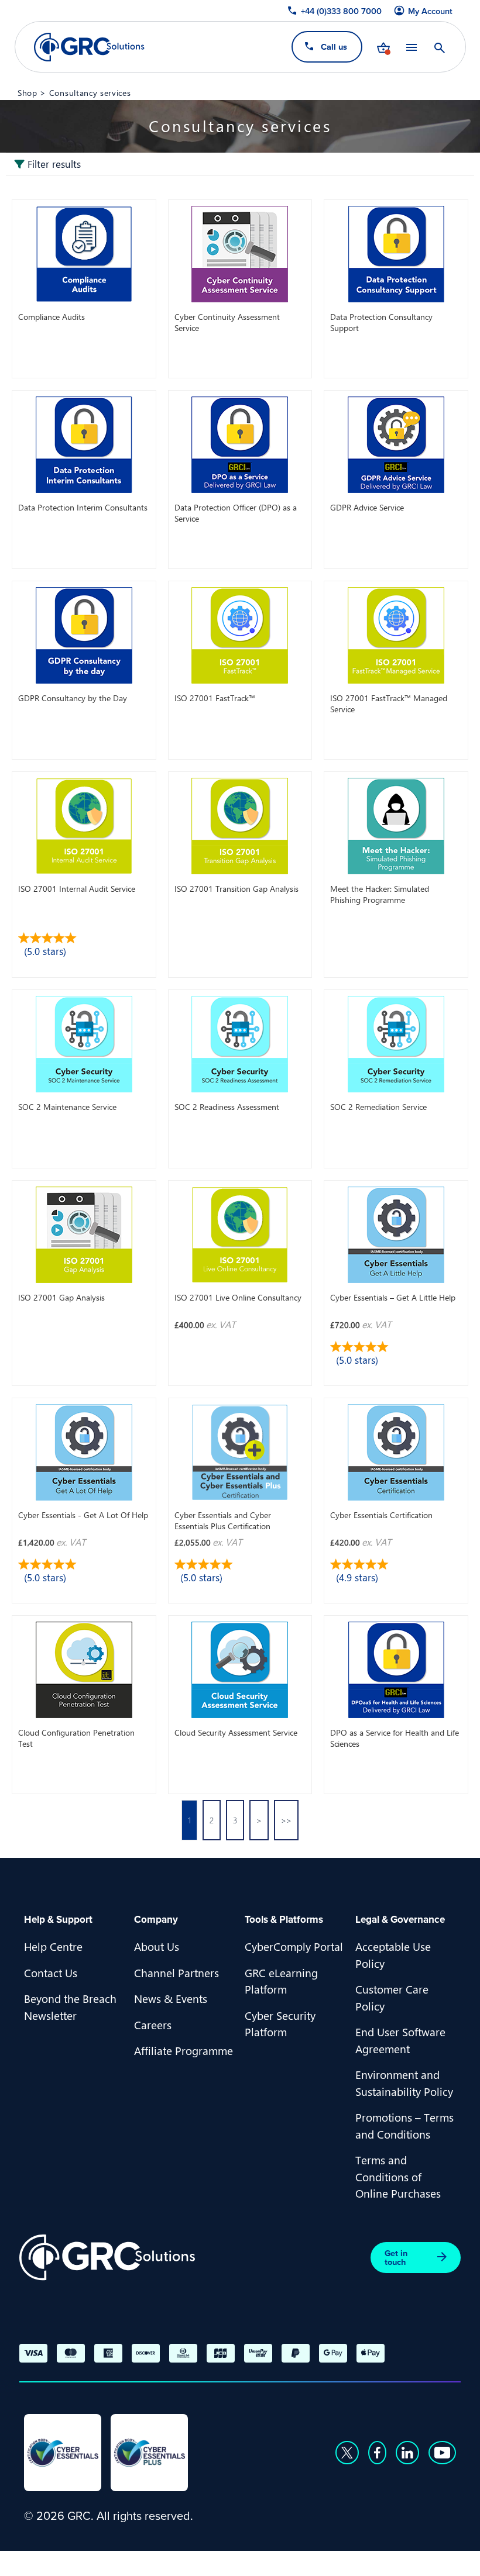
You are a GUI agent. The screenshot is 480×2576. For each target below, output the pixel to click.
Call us (333, 46)
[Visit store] (383, 47)
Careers (153, 2025)
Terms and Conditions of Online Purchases (398, 2176)
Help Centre (53, 1946)
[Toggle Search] (439, 47)
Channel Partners (176, 1972)
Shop (28, 92)
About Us (157, 1946)
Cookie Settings (410, 2562)
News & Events (171, 1998)
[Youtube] (443, 2453)
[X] (347, 2453)
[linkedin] (407, 2453)
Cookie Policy (325, 2562)
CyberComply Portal (294, 1946)
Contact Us (51, 1972)
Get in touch (396, 2257)
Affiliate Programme (184, 2050)
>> (286, 1820)
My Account (430, 11)
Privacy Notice (242, 2562)
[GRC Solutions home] (107, 2258)
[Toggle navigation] (411, 47)
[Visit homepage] (89, 47)
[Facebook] (377, 2453)
